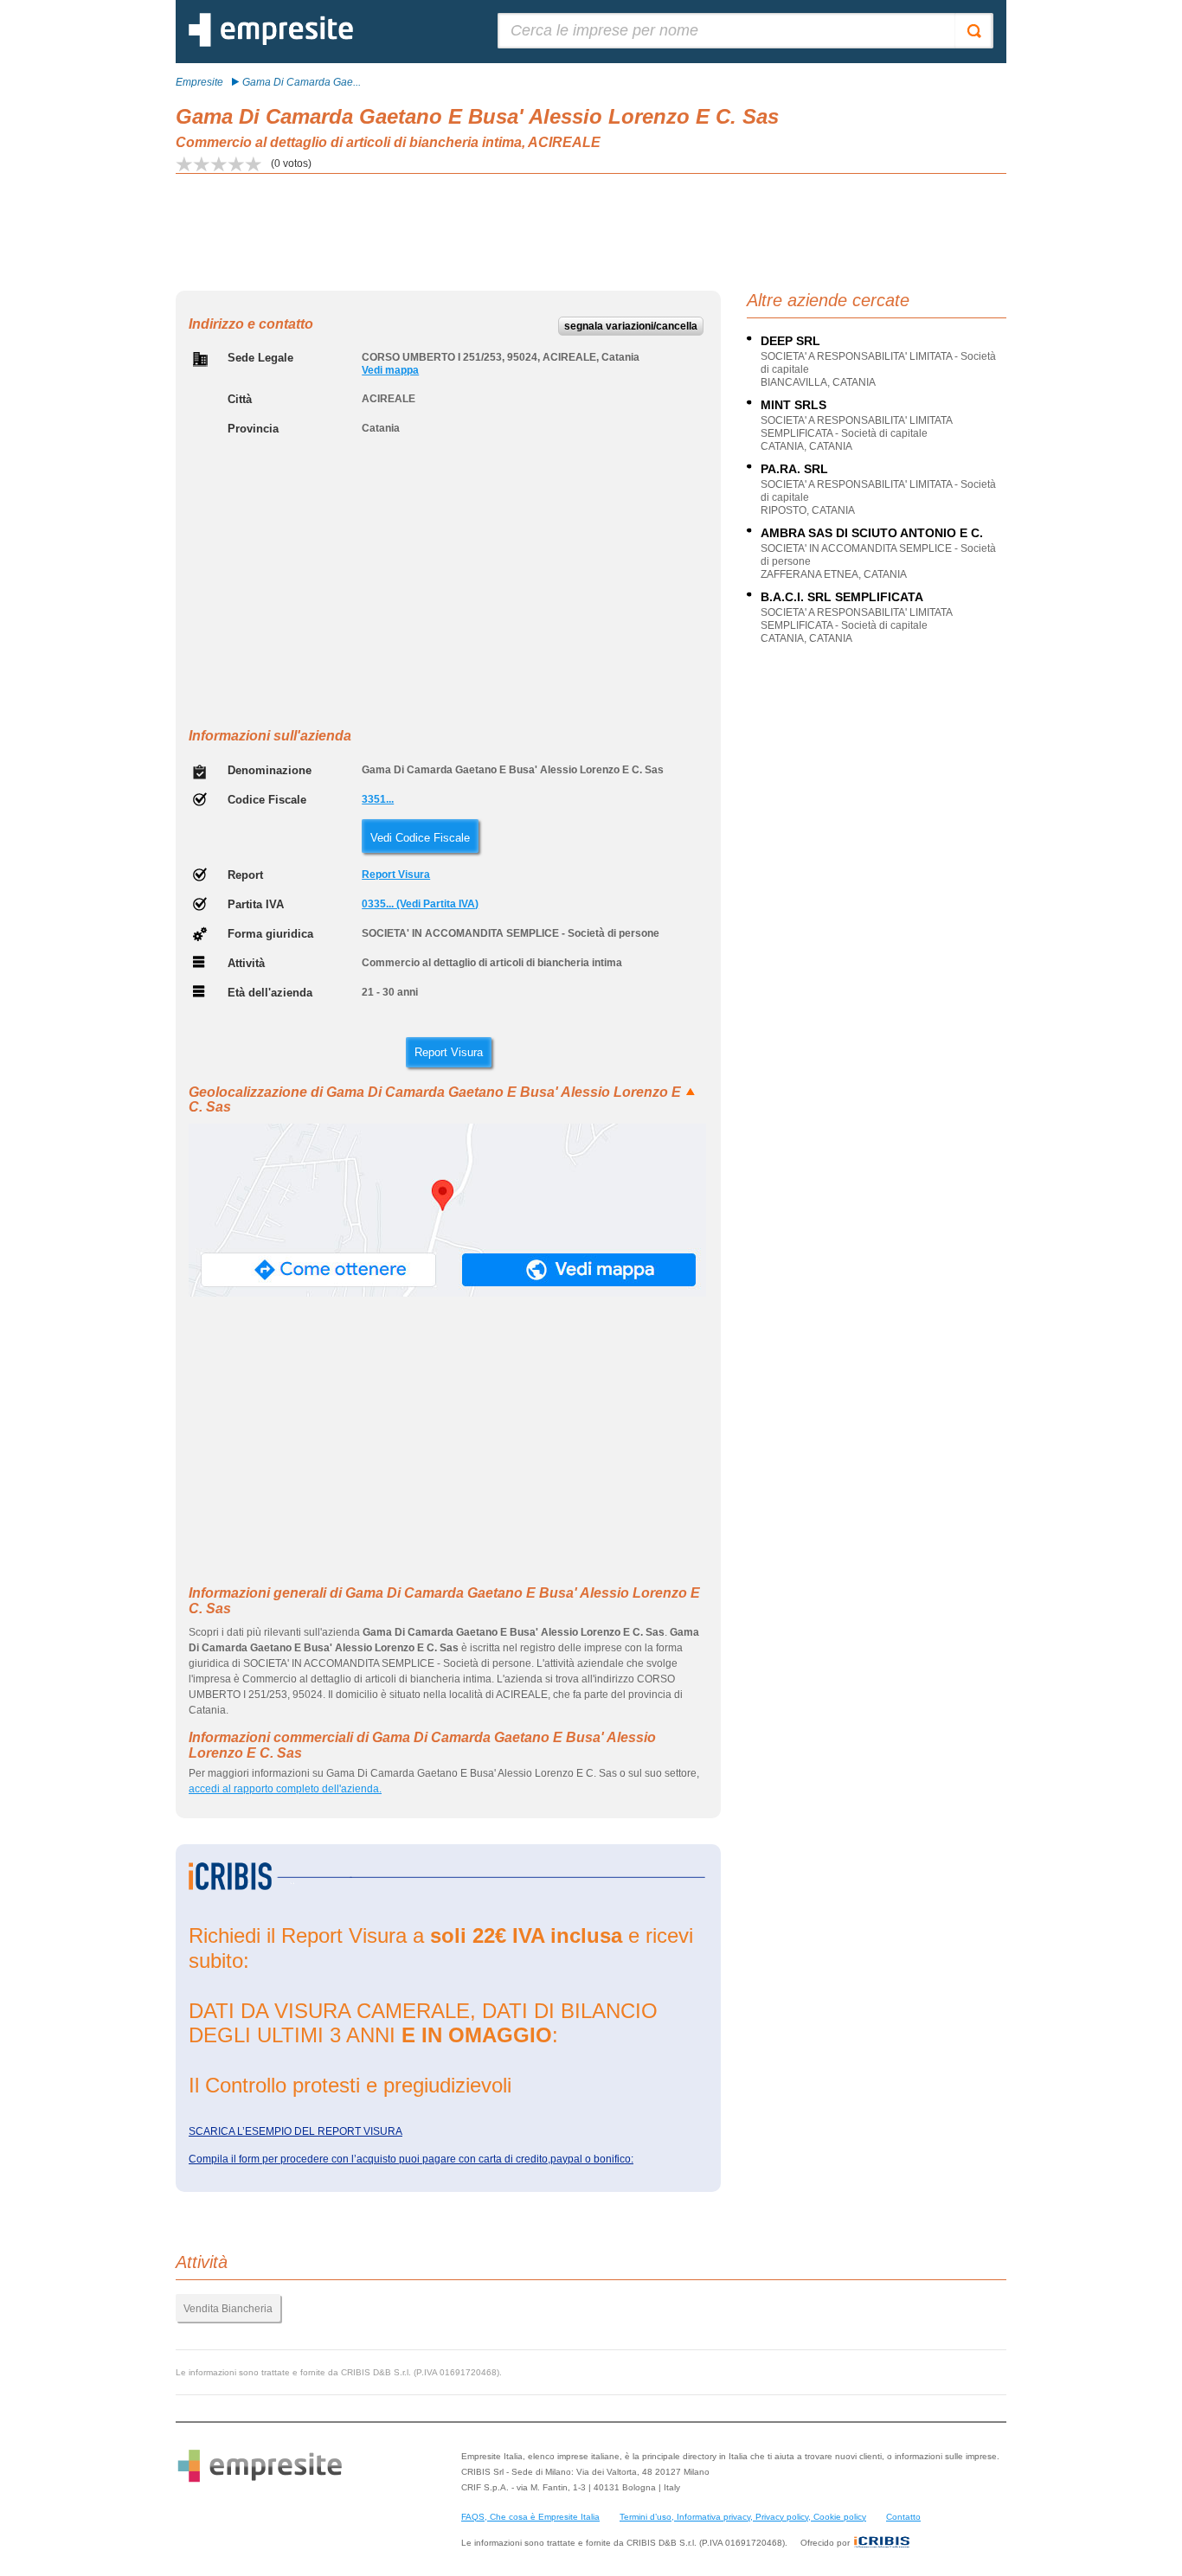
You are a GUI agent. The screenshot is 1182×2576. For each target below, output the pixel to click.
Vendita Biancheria (228, 2309)
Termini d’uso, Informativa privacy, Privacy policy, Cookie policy (743, 2517)
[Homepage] (271, 43)
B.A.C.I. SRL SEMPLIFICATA (842, 597)
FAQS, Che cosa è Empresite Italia (530, 2517)
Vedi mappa (390, 370)
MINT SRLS (793, 405)
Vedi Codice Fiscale (420, 838)
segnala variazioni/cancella (631, 326)
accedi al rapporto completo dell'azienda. (285, 1789)
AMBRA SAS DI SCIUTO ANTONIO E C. (872, 533)
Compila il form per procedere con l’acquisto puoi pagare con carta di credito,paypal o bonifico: (411, 2159)
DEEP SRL (790, 341)
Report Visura (396, 875)
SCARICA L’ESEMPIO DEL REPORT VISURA (295, 2131)
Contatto (903, 2517)
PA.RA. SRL (794, 469)
